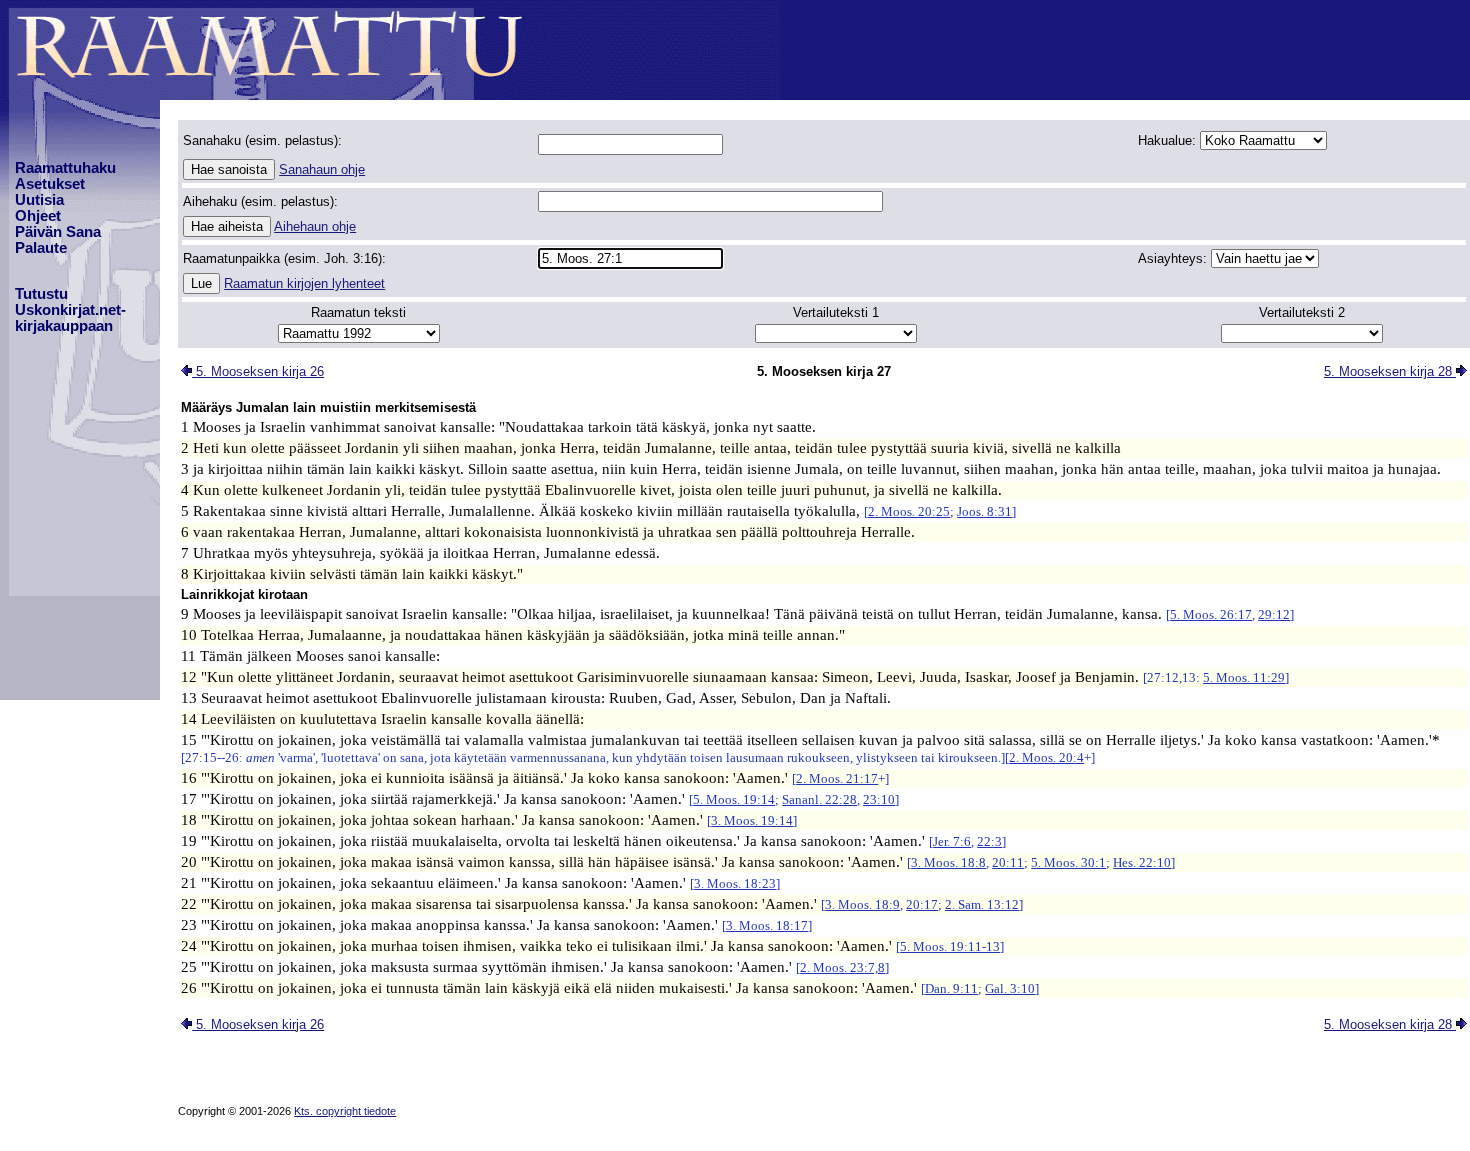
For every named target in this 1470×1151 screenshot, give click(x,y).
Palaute (41, 248)
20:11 (1008, 862)
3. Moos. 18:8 (948, 862)
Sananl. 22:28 (819, 799)
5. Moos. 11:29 (1244, 677)
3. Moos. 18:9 (862, 904)
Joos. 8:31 (984, 511)
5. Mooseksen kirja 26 (258, 371)
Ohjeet (38, 216)
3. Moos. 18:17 (767, 925)
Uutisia (39, 200)
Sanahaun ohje (322, 169)
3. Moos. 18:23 (735, 883)
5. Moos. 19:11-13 (950, 946)
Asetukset (50, 184)
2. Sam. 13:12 (982, 904)
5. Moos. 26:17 (1211, 614)
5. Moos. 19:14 (734, 799)
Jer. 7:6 (952, 841)
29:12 (1274, 614)
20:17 (922, 904)
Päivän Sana (58, 232)
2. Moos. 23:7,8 (842, 967)
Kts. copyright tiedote (345, 1111)
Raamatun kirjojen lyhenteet (304, 283)
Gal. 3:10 (1010, 988)
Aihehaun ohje (315, 226)
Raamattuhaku (65, 168)
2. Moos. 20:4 (1046, 757)
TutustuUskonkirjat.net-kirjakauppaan (70, 310)
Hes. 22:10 (1142, 862)
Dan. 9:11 (951, 988)
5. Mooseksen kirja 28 (1390, 371)
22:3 (989, 841)
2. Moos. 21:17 (837, 778)
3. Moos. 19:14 (752, 820)
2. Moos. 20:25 (909, 511)
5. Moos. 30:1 (1068, 862)
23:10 (879, 799)
